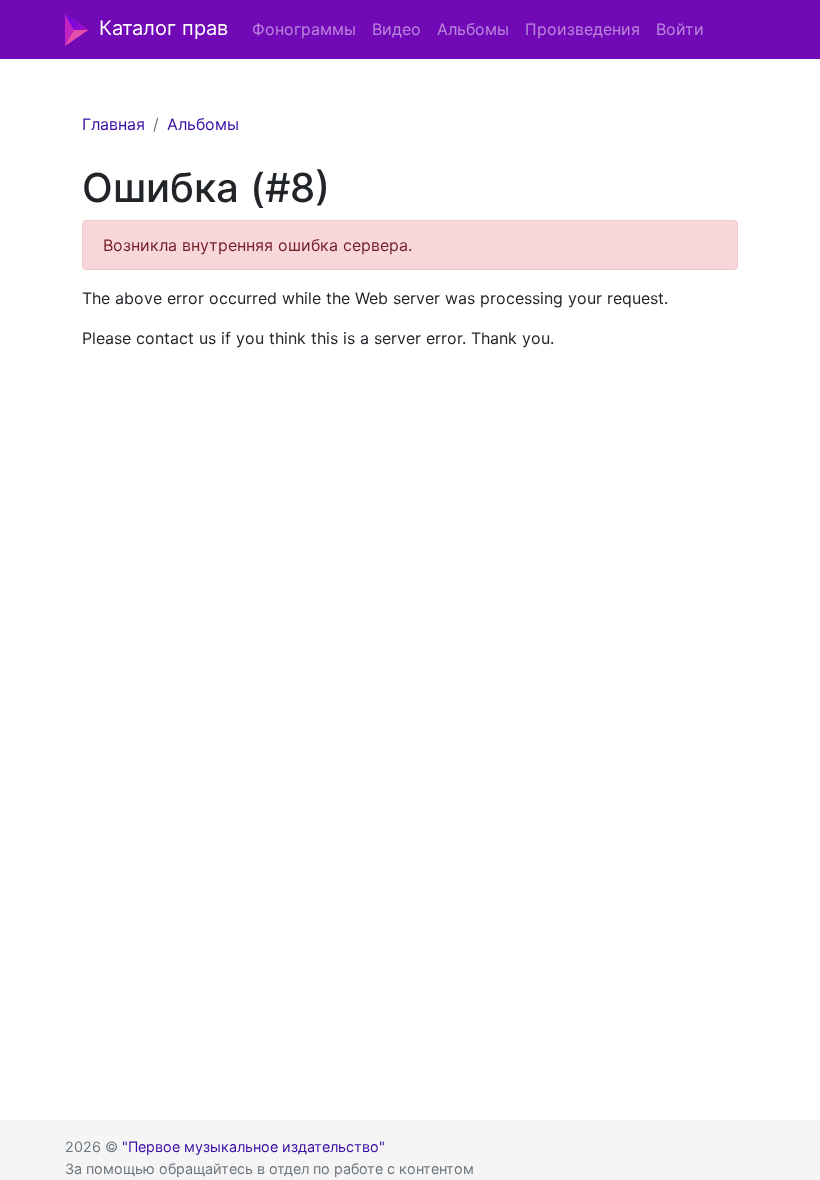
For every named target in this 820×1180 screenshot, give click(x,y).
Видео (396, 29)
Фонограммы (304, 29)
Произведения (582, 29)
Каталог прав (163, 28)
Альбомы (473, 29)
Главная (113, 124)
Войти (680, 29)
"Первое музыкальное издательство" (253, 1146)
